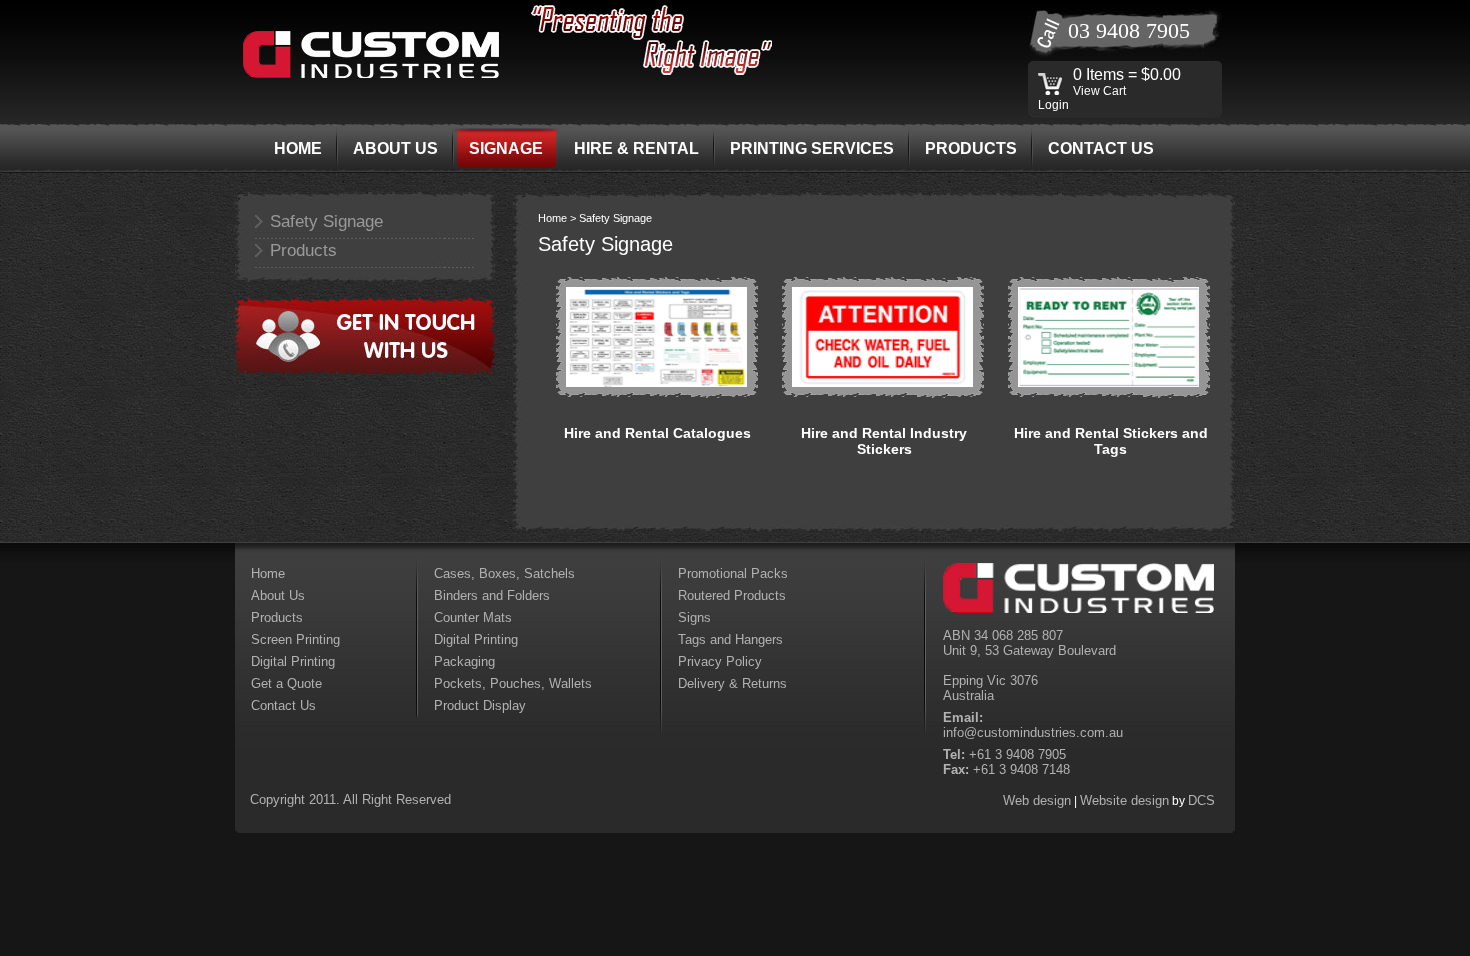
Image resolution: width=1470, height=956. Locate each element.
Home (268, 573)
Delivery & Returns (732, 683)
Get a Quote (286, 683)
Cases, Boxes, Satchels (504, 573)
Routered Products (732, 595)
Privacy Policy (720, 661)
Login (1053, 105)
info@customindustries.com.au (1033, 732)
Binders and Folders (492, 595)
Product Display (480, 705)
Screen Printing (295, 639)
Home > (558, 218)
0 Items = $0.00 (1127, 74)
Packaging (464, 661)
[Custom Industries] (371, 74)
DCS (1201, 800)
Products (303, 250)
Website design (1124, 800)
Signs (694, 617)
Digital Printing (293, 661)
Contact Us (283, 705)
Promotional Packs (733, 573)
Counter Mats (473, 617)
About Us (278, 595)
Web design (1037, 800)
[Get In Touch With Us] (365, 371)
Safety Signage (326, 221)
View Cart (1099, 91)
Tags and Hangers (730, 639)
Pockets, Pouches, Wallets (513, 683)
